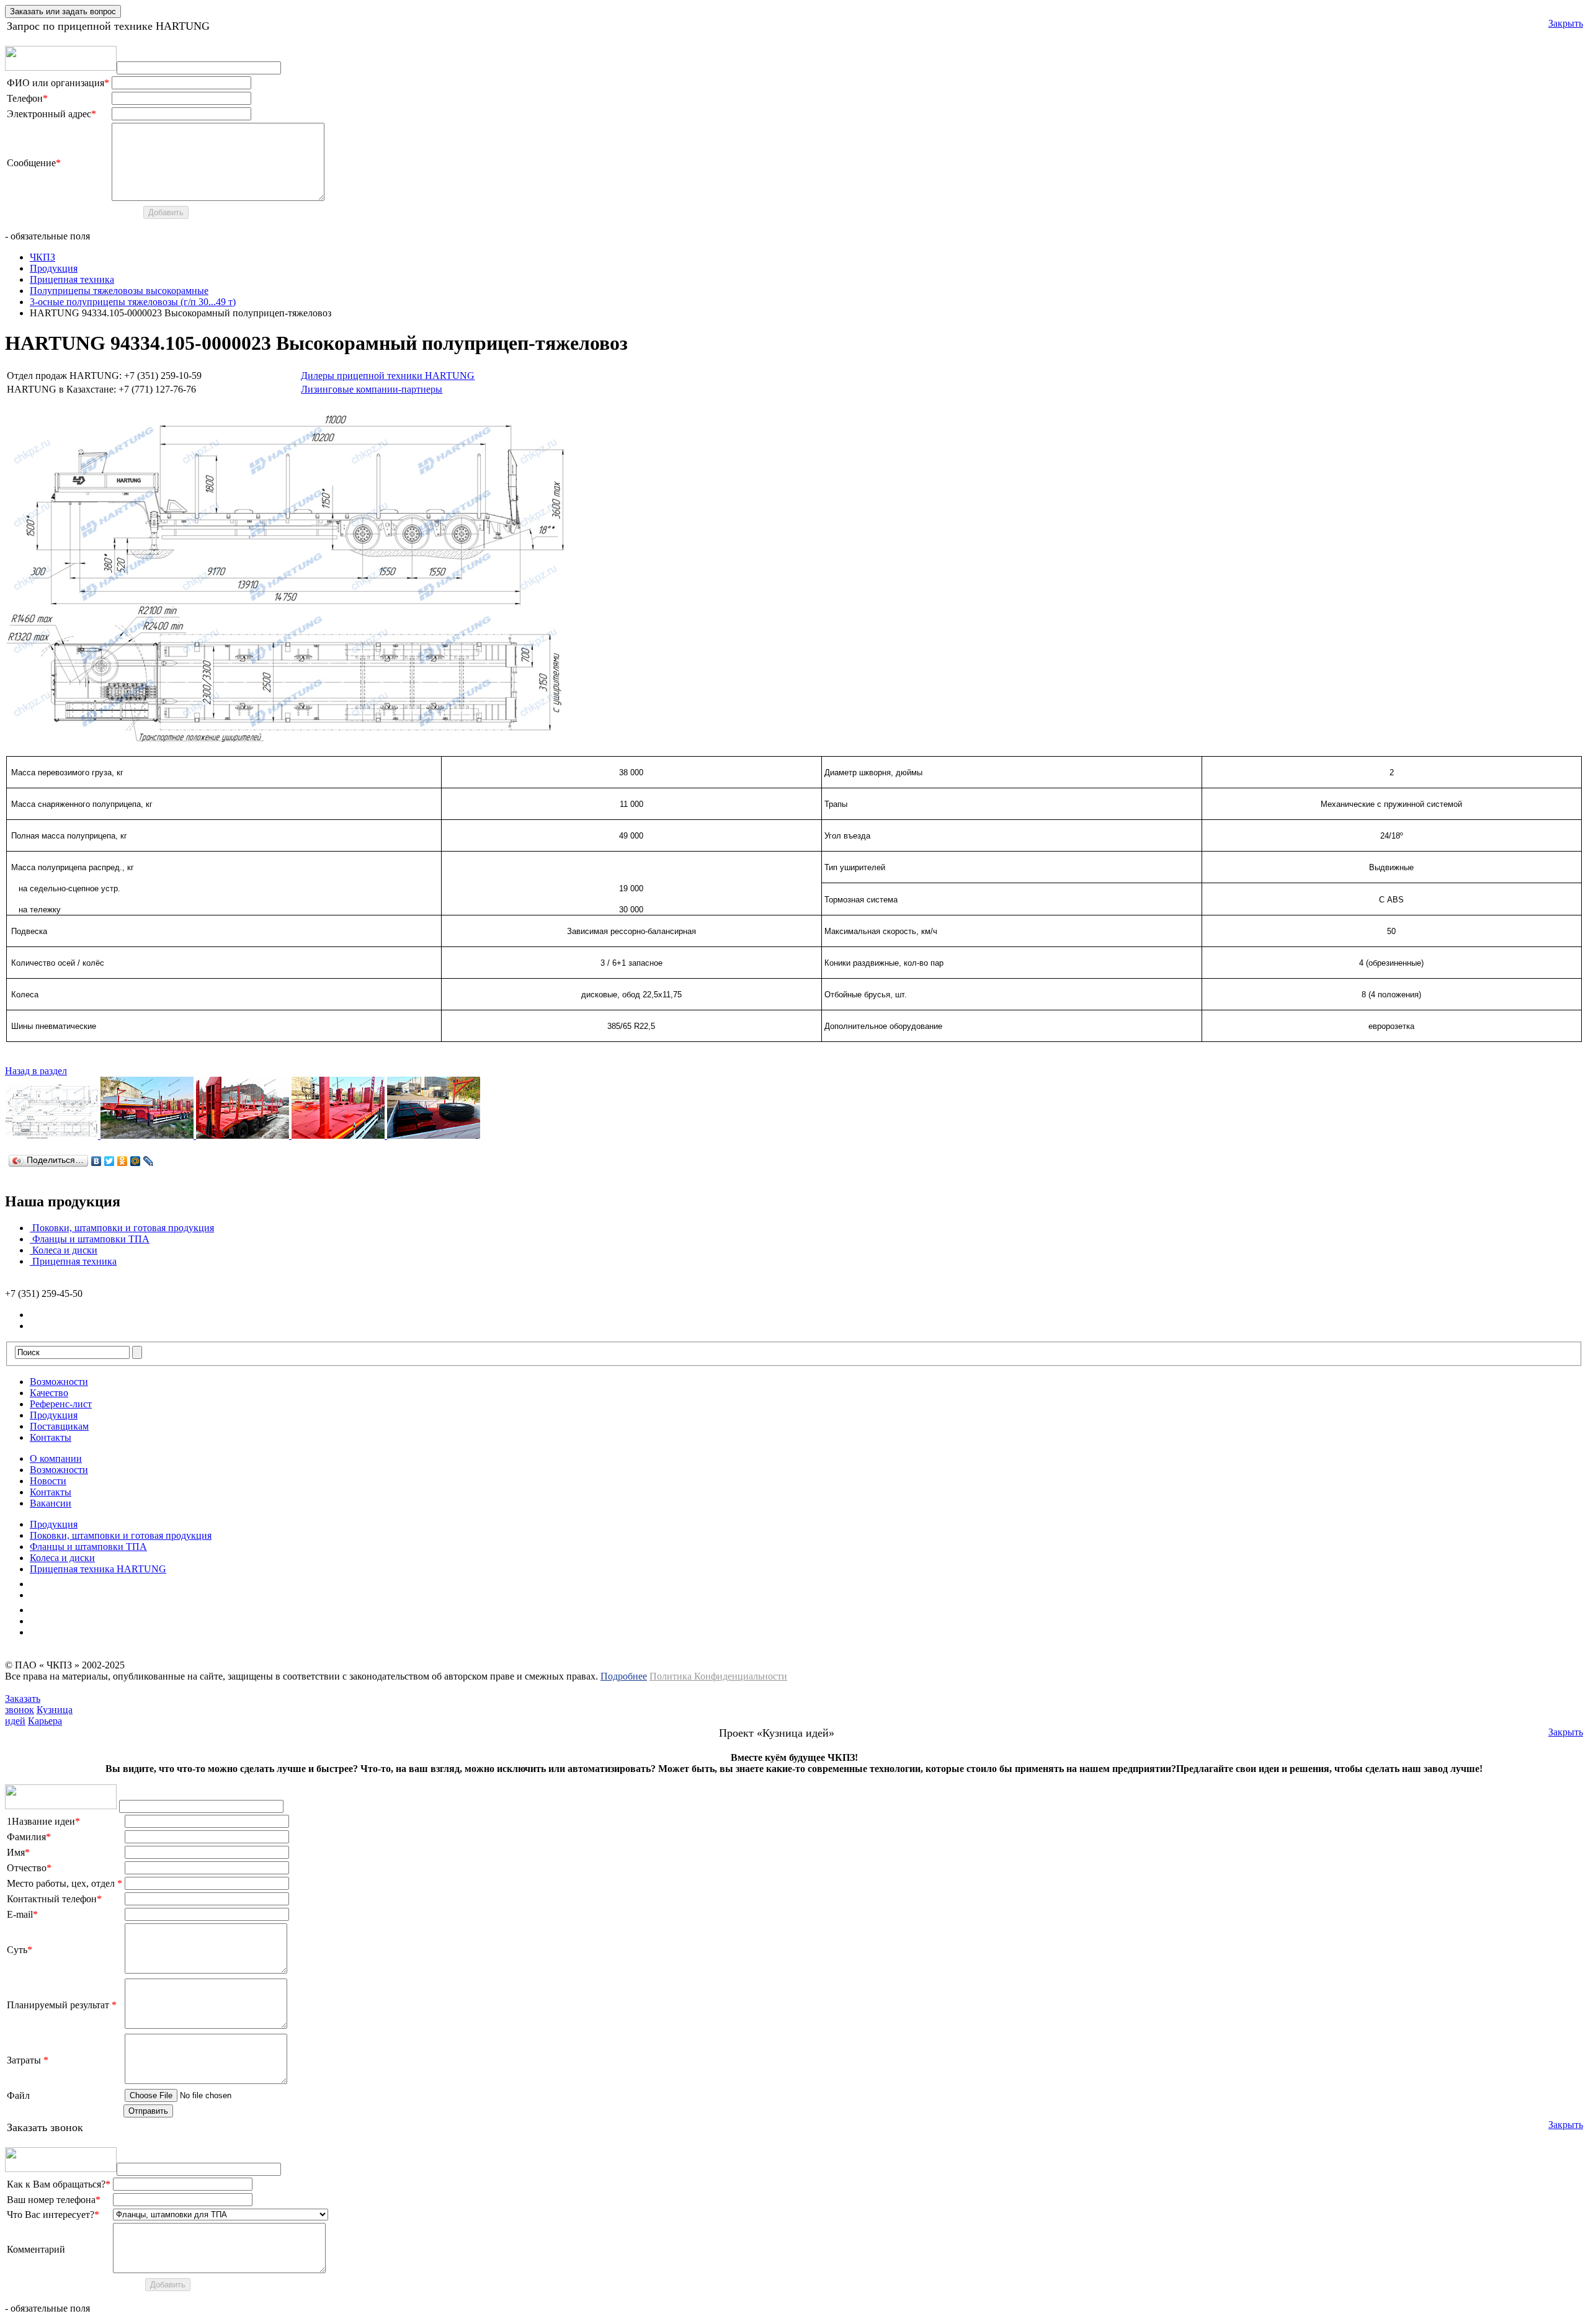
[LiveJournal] (149, 1161)
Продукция (54, 268)
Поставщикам (59, 1426)
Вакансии (51, 1503)
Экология (50, 1595)
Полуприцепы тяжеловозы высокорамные (119, 291)
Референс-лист (61, 1404)
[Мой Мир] (136, 1161)
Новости (48, 1481)
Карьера (45, 1721)
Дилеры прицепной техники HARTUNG (388, 376)
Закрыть (1566, 23)
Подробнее (624, 1676)
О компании (56, 1458)
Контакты (51, 1437)
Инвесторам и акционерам (86, 1621)
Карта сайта (55, 1632)
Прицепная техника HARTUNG (98, 1569)
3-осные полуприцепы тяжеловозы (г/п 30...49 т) (133, 302)
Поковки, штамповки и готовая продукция (123, 1228)
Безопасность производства (88, 1610)
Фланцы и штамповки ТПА (91, 1239)
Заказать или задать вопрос (63, 11)
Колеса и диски (65, 1250)
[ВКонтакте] (96, 1161)
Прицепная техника (72, 279)
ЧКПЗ (42, 257)
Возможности (59, 1382)
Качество (49, 1393)
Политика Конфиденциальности (718, 1676)
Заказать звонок (23, 1704)
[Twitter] (109, 1161)
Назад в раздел (36, 1071)
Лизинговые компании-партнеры (372, 389)
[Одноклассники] (123, 1161)
